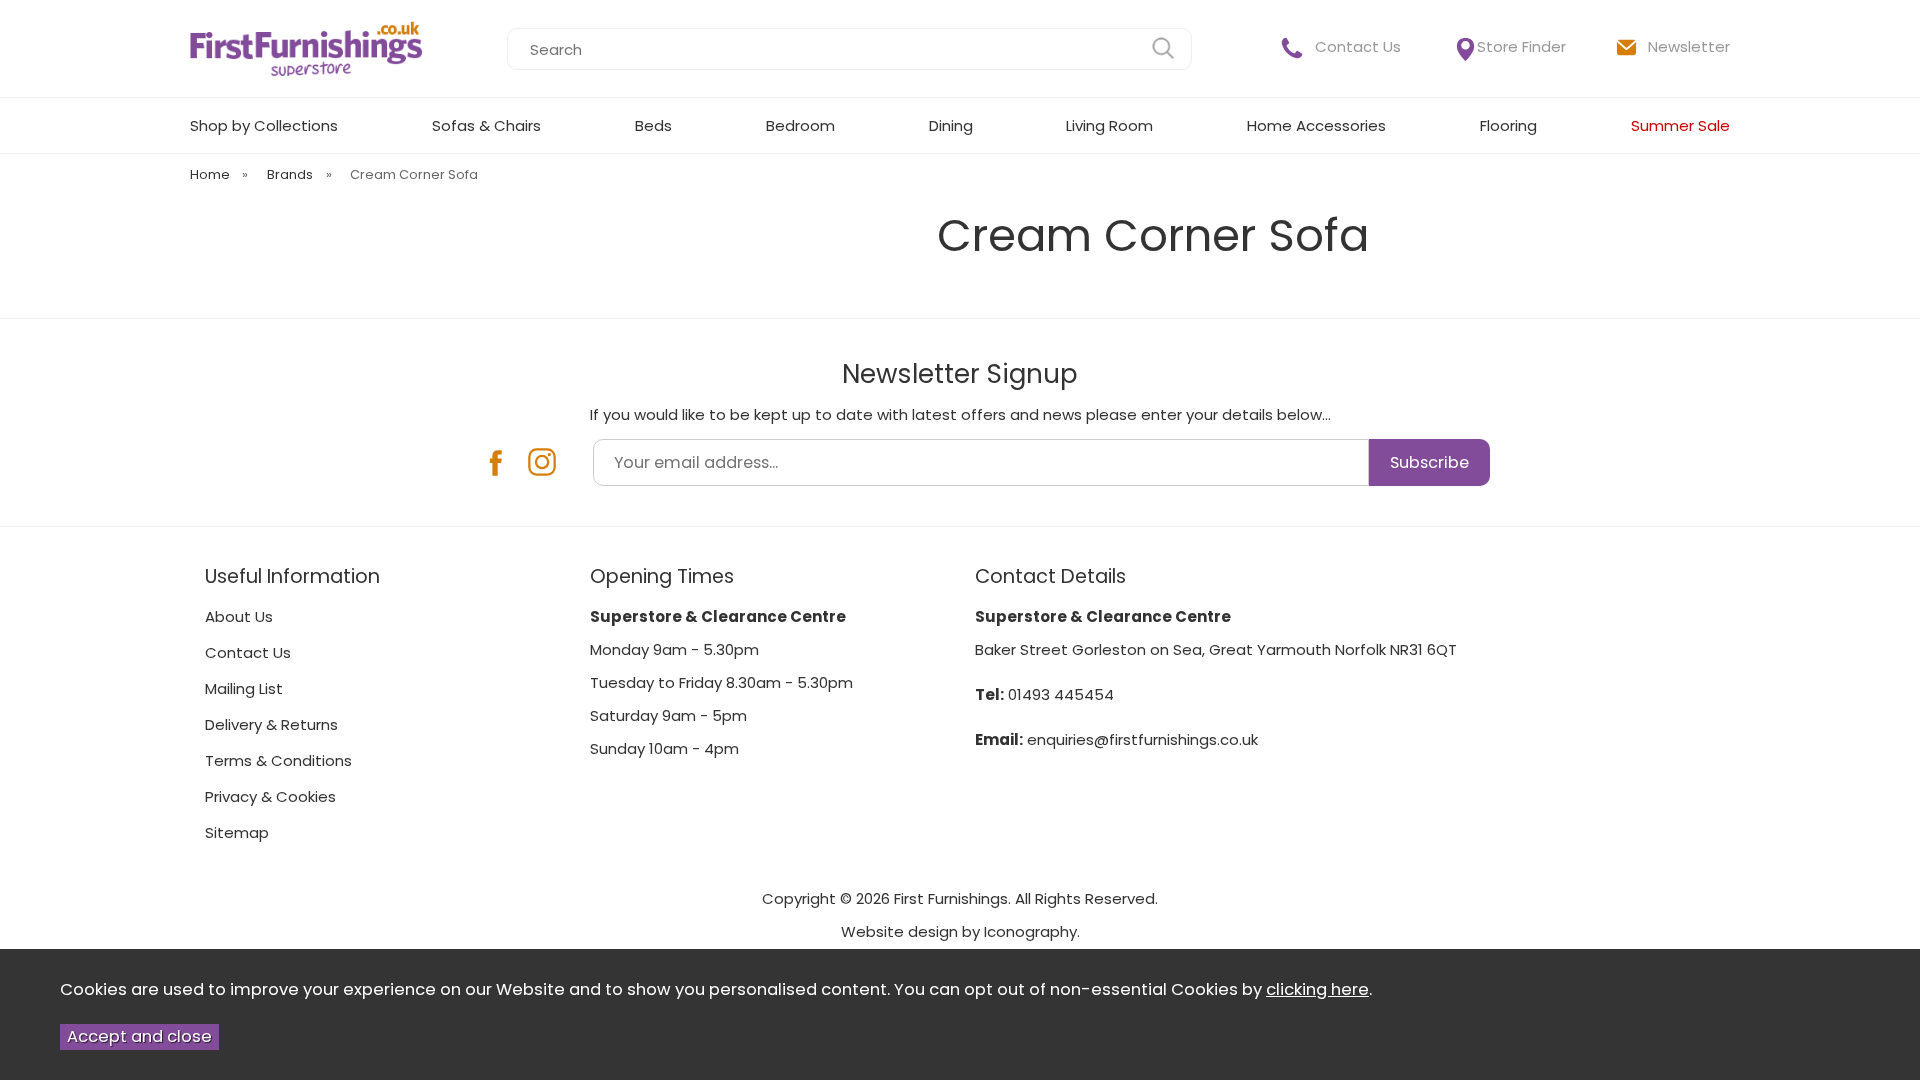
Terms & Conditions (278, 760)
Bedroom (800, 125)
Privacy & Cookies (270, 796)
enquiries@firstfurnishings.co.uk (1142, 739)
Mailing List (244, 688)
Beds (653, 125)
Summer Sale (1680, 125)
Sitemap (237, 832)
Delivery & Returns (271, 724)
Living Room (1109, 125)
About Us (239, 616)
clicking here (1317, 989)
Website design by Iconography (959, 931)
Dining (951, 125)
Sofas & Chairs (486, 125)
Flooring (1508, 125)
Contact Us (1358, 46)
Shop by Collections (264, 125)
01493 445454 (1061, 694)
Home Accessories (1316, 125)
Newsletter (1689, 46)
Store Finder (1521, 46)
